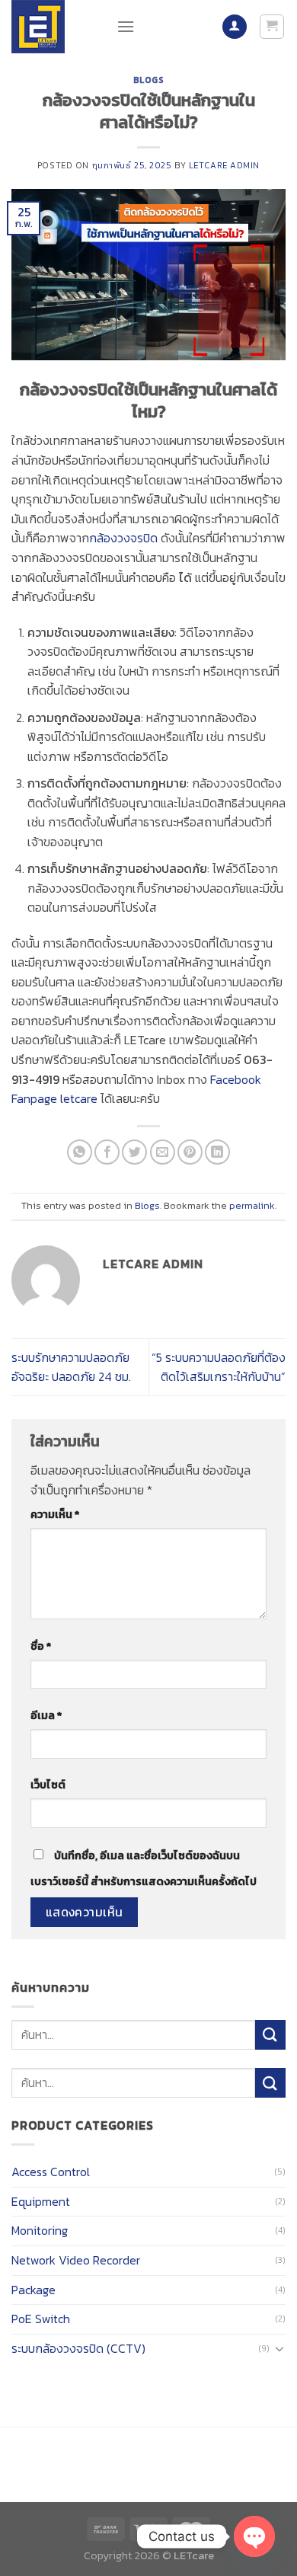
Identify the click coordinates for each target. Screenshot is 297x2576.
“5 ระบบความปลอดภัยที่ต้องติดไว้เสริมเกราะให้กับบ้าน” (219, 1367)
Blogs (149, 80)
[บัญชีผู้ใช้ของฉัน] (235, 27)
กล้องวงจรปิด (123, 538)
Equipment (41, 2201)
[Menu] (126, 26)
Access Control (51, 2172)
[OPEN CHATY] (254, 2536)
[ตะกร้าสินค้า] (272, 27)
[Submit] (270, 2035)
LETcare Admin (224, 165)
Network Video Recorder (76, 2260)
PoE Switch (41, 2319)
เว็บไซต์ (48, 1785)
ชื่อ (41, 1646)
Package (34, 2290)
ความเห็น (55, 1514)
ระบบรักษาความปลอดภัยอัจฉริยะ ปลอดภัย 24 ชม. (71, 1367)
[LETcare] (53, 27)
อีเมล (46, 1715)
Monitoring (40, 2230)
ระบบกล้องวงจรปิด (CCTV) (78, 2348)
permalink (252, 1205)
